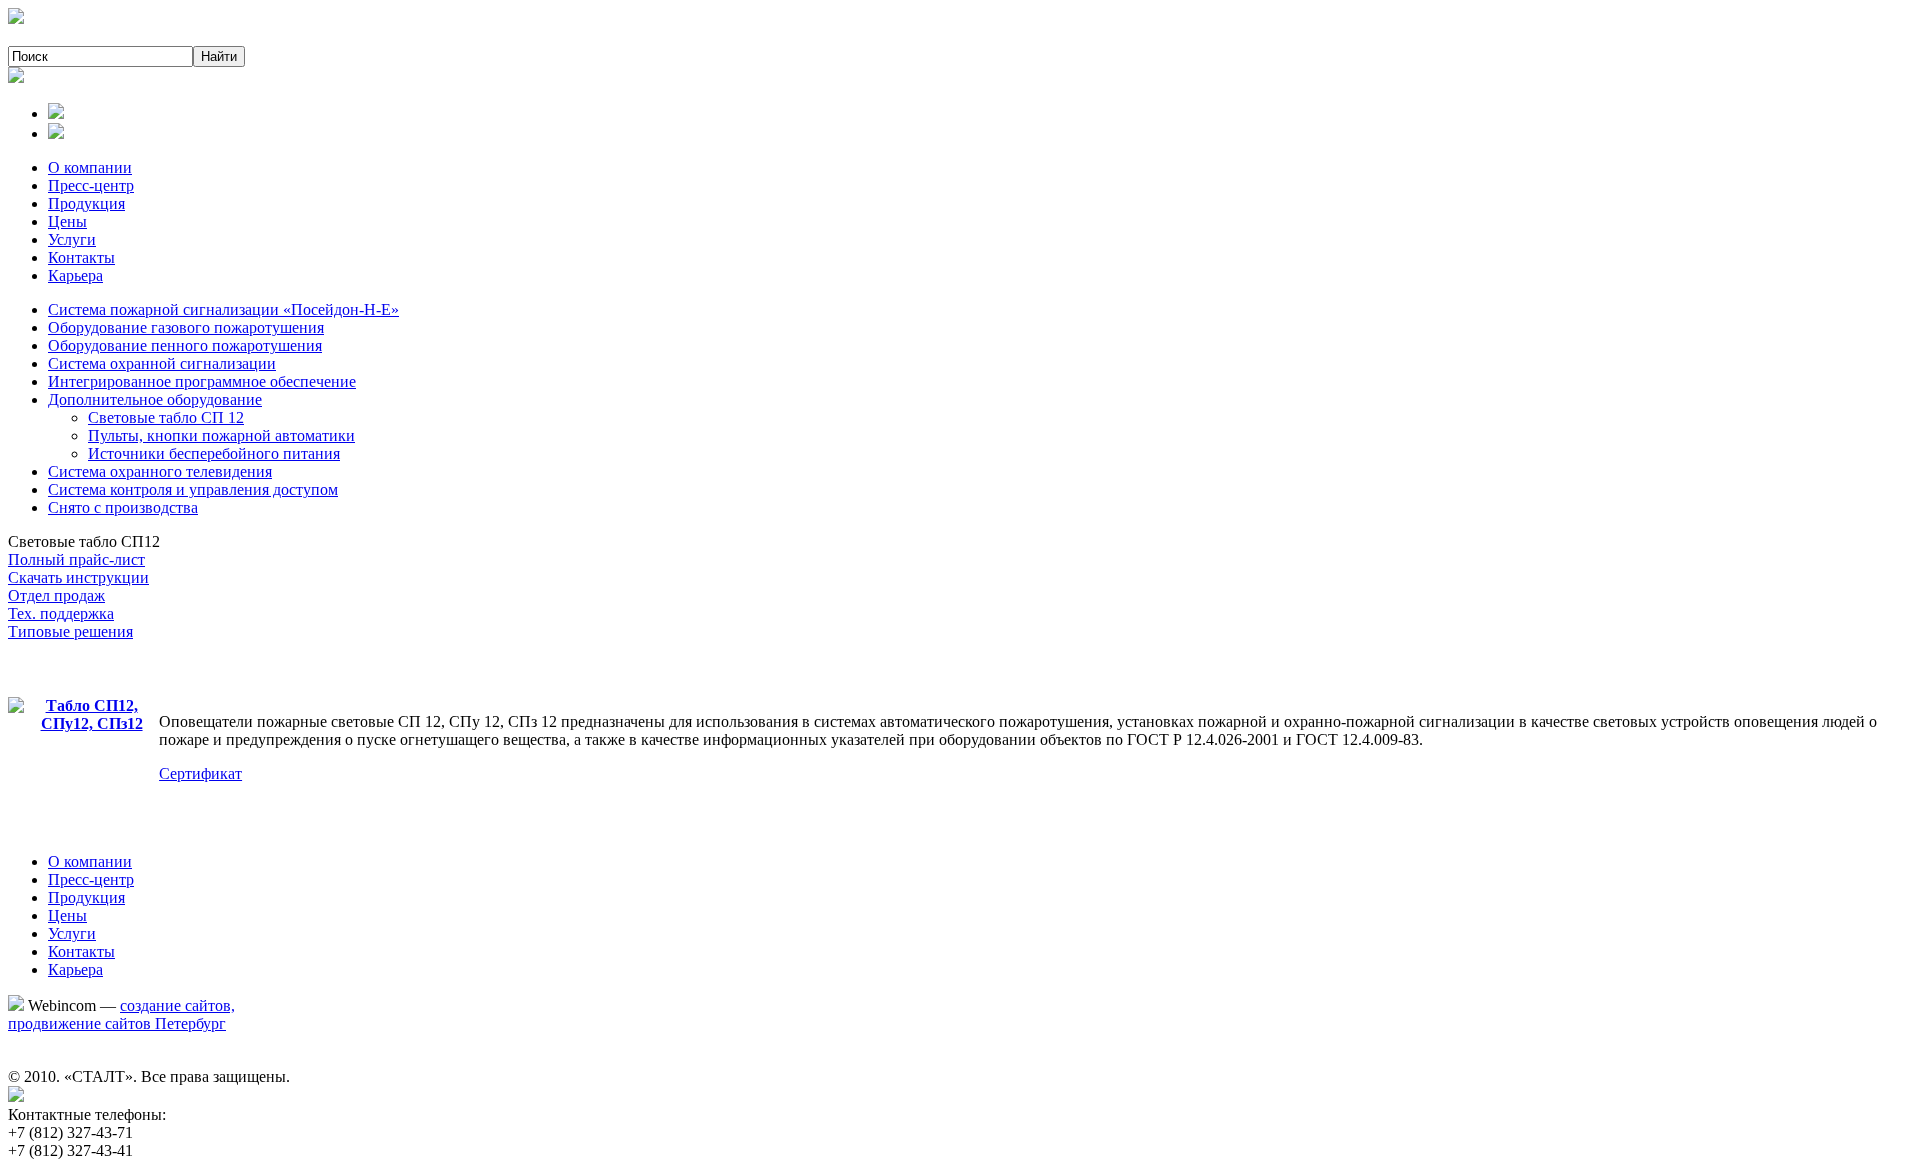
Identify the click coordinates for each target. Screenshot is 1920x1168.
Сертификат (200, 773)
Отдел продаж (56, 595)
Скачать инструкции (78, 577)
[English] (56, 133)
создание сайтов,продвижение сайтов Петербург (121, 1014)
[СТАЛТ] (16, 18)
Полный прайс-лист (76, 559)
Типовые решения (70, 631)
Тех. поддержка (61, 613)
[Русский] (56, 113)
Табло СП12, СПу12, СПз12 (92, 714)
